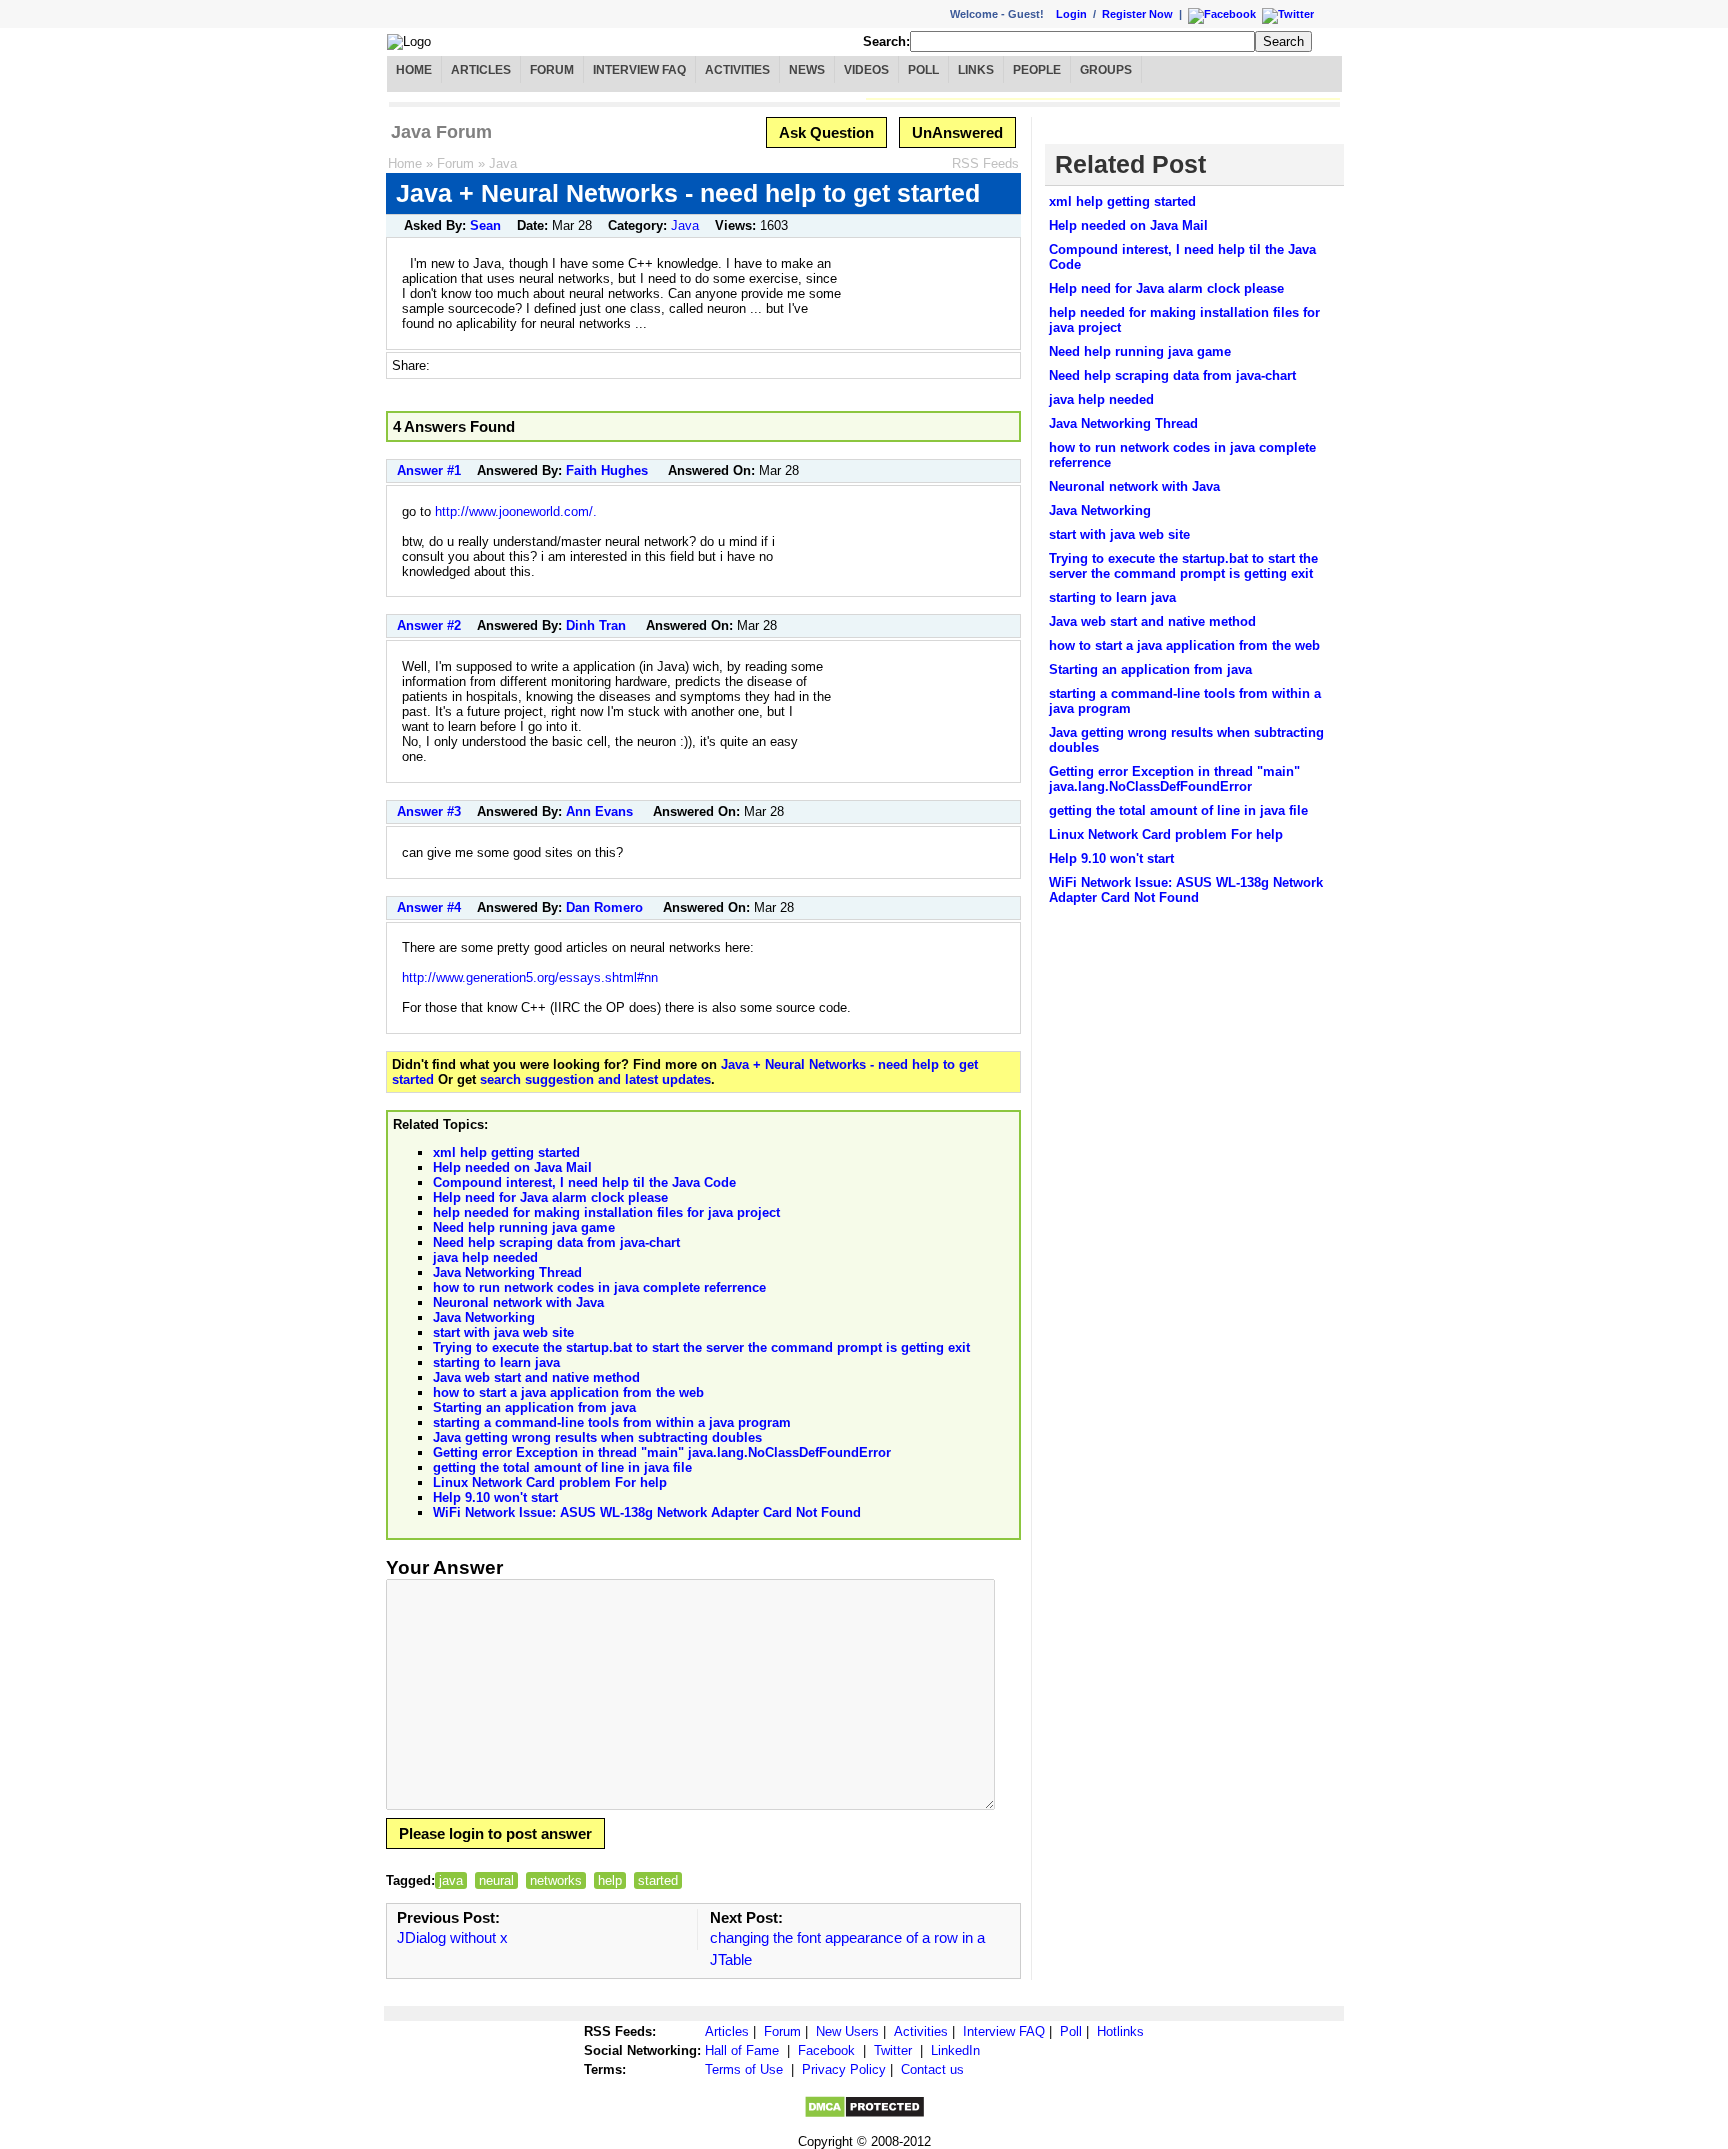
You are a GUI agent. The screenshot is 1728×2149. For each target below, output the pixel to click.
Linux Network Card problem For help (550, 1482)
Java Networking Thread (507, 1272)
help (610, 1880)
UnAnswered (957, 132)
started (658, 1880)
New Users (847, 2031)
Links (976, 70)
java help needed (485, 1257)
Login (1071, 14)
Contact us (932, 2069)
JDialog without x (452, 1937)
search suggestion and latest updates (595, 1079)
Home (414, 70)
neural (496, 1880)
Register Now (1137, 14)
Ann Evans (599, 811)
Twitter (893, 2050)
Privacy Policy (844, 2069)
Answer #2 (429, 625)
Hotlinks (1120, 2031)
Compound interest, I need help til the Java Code (584, 1182)
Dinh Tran (596, 625)
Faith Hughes (607, 470)
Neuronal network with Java (518, 1302)
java (451, 1880)
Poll (923, 70)
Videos (866, 70)
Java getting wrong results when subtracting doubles (597, 1437)
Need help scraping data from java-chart (556, 1242)
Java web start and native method (536, 1377)
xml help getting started (506, 1152)
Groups (1106, 70)
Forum (552, 70)
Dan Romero (604, 907)
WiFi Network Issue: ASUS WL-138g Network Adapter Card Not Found (647, 1512)
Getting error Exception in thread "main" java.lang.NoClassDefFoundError (662, 1452)
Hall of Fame (742, 2050)
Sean (485, 225)
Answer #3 (429, 811)
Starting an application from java (534, 1407)
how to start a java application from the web (568, 1392)
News (807, 70)
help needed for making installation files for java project (606, 1212)
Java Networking (484, 1317)
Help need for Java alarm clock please (550, 1197)
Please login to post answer (495, 1833)
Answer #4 (429, 907)
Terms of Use (744, 2069)
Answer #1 (429, 470)
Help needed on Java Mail (512, 1167)
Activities (737, 70)
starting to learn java (496, 1362)
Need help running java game (524, 1227)
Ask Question (826, 132)
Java (503, 163)
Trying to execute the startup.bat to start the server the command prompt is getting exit (701, 1347)
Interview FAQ (639, 70)
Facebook (826, 2050)
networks (556, 1880)
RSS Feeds (985, 163)
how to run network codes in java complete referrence (599, 1287)
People (1037, 70)
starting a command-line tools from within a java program (612, 1422)
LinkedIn (955, 2050)
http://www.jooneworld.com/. (516, 511)
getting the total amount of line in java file (562, 1467)
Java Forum (441, 132)
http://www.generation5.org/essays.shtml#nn (530, 977)
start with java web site (503, 1332)
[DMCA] (864, 2114)
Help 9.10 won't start (495, 1497)
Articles (481, 70)
